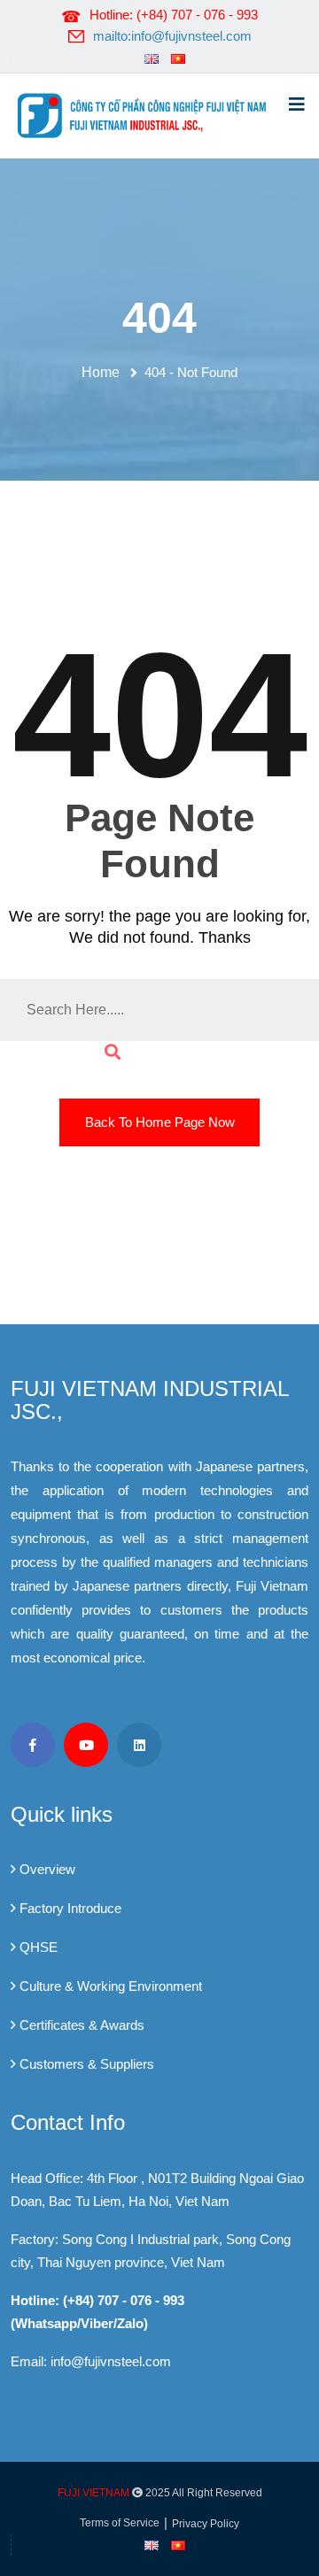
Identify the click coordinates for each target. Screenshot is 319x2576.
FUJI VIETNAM (93, 2493)
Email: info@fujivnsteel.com (91, 2361)
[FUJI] (146, 114)
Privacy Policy (206, 2524)
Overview (47, 1869)
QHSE (39, 1947)
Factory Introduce (70, 1908)
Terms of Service (120, 2523)
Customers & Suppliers (87, 2064)
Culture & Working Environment (111, 1986)
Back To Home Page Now (160, 1122)
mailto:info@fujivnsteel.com (172, 36)
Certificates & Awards (82, 2025)
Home (104, 372)
